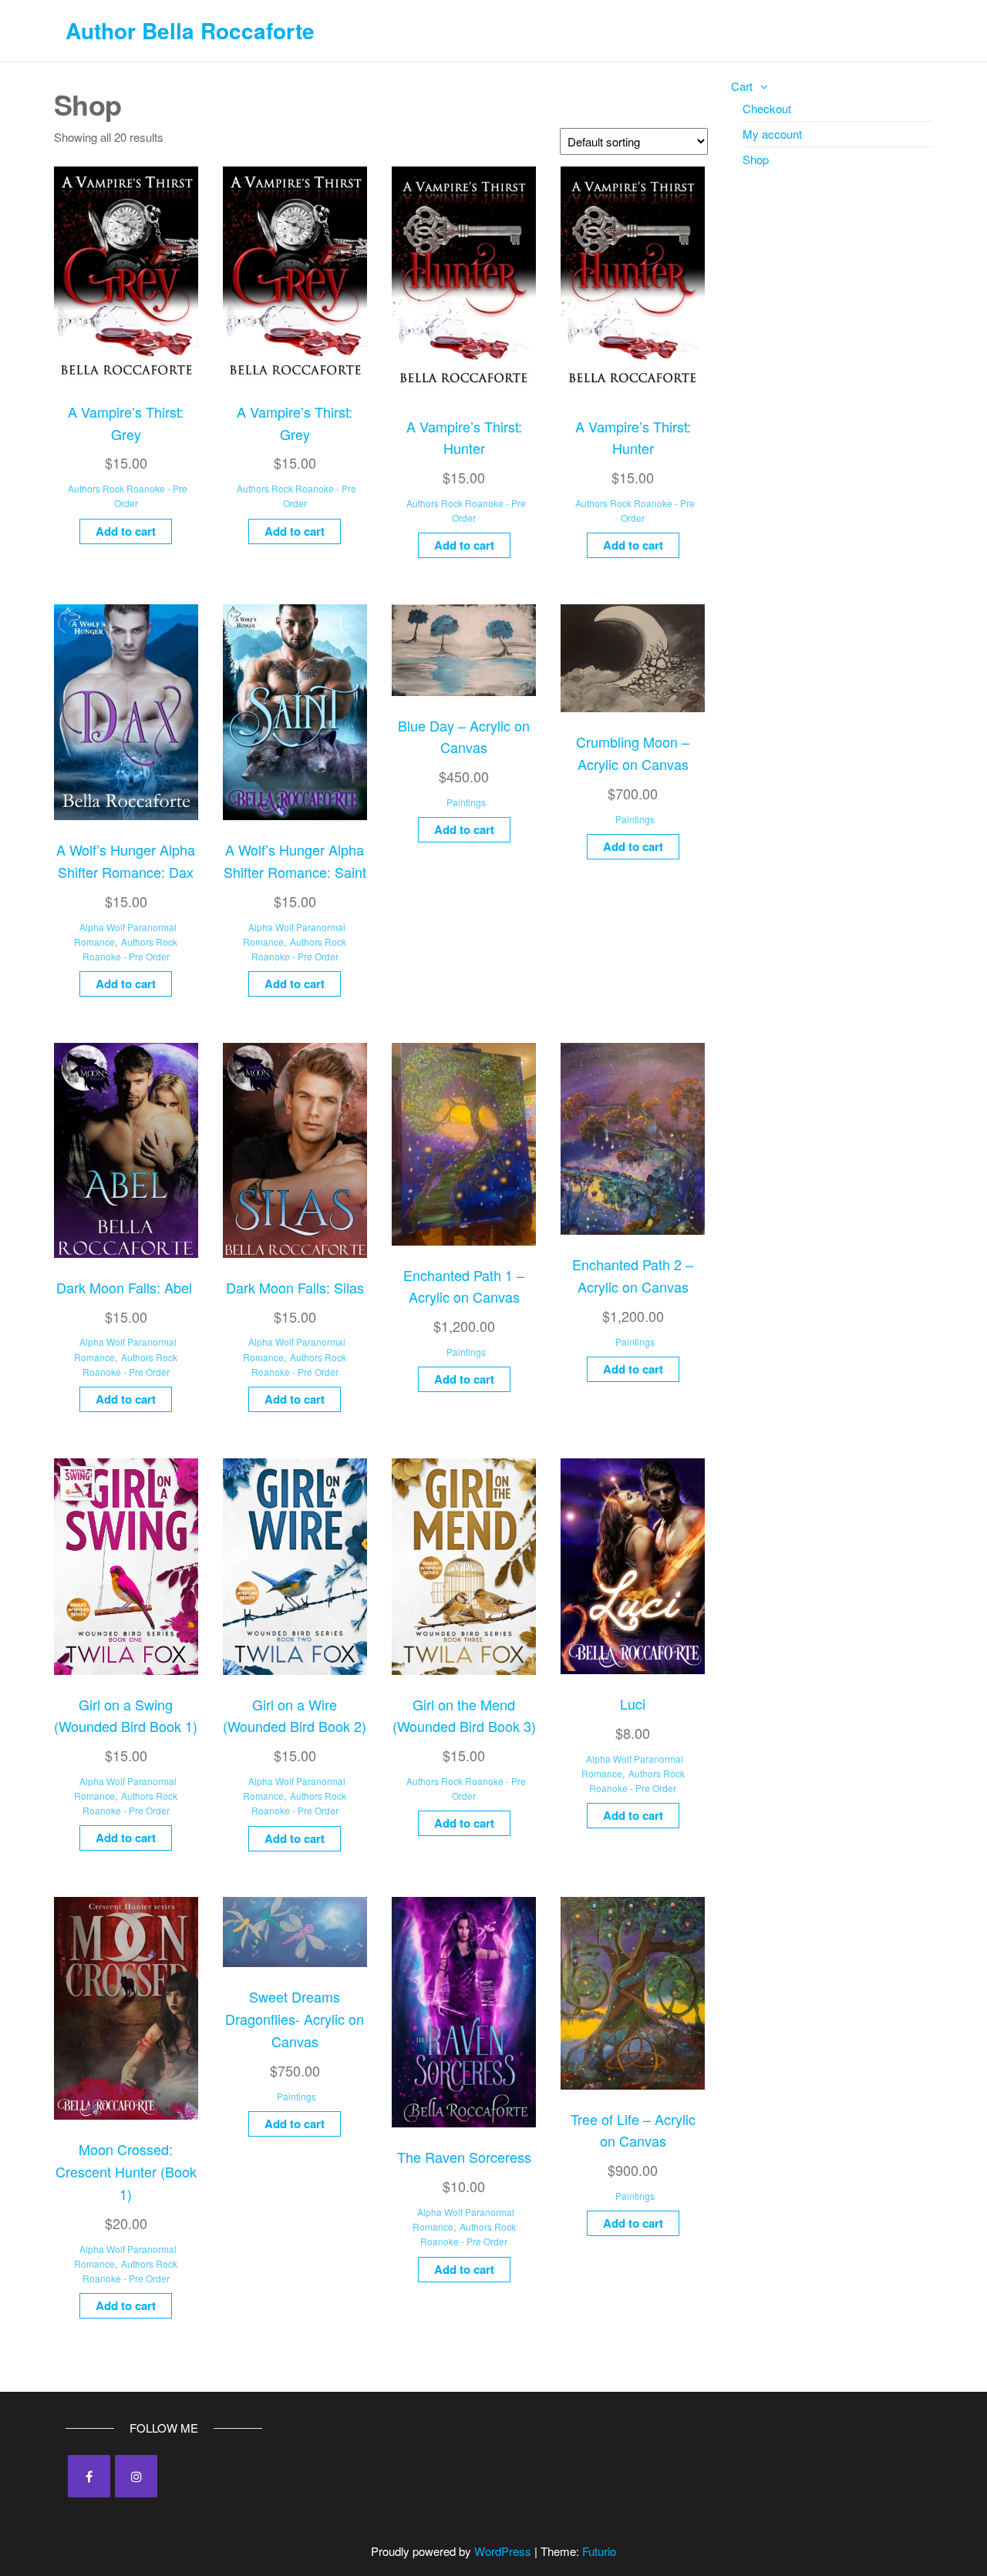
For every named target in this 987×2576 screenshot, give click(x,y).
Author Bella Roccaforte (190, 30)
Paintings (466, 802)
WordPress (503, 2551)
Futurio (599, 2551)
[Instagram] (136, 2476)
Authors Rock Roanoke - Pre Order (128, 496)
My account (772, 134)
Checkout (767, 108)
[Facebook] (89, 2476)
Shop (756, 159)
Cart (742, 86)
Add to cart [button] (126, 531)
